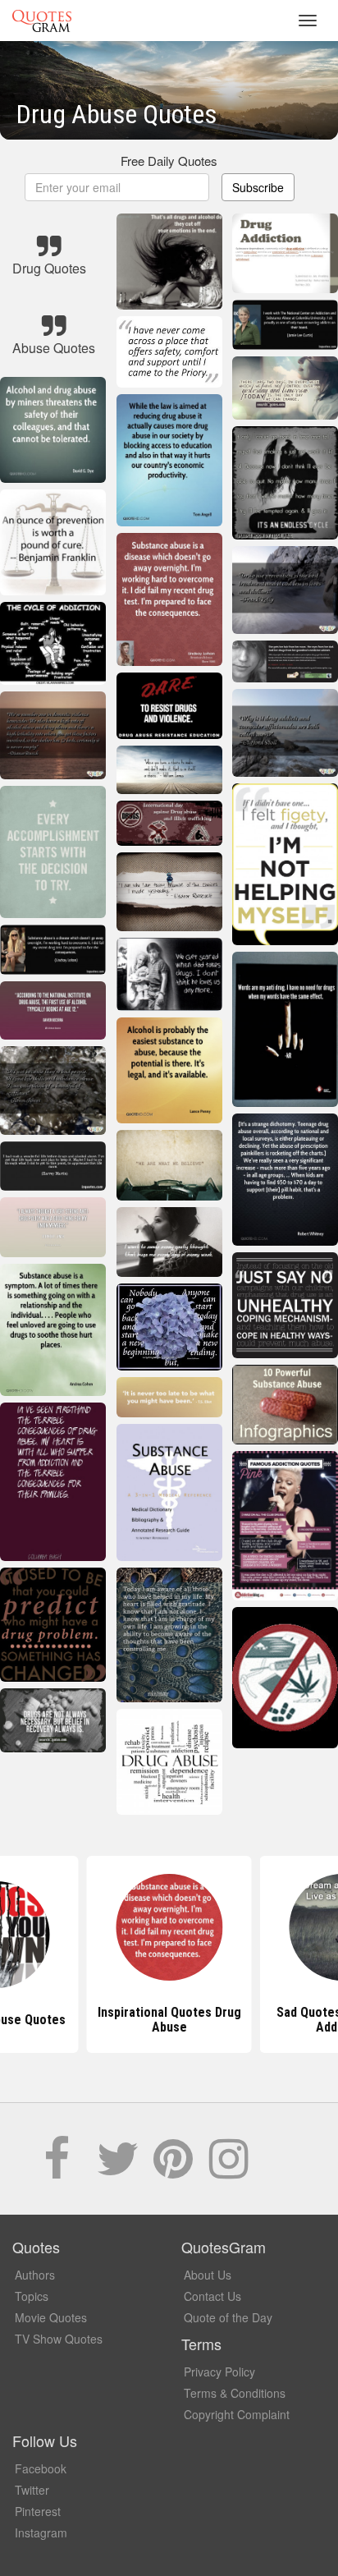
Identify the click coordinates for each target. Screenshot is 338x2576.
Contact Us (212, 2296)
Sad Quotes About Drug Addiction (169, 2020)
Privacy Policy (219, 2372)
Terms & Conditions (235, 2393)
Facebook (41, 2468)
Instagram (41, 2532)
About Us (208, 2275)
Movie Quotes (51, 2317)
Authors (35, 2275)
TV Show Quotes (59, 2339)
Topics (32, 2296)
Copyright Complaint (237, 2414)
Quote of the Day (228, 2317)
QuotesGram (42, 21)
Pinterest (38, 2511)
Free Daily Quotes (169, 161)
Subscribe (258, 187)
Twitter (32, 2490)
